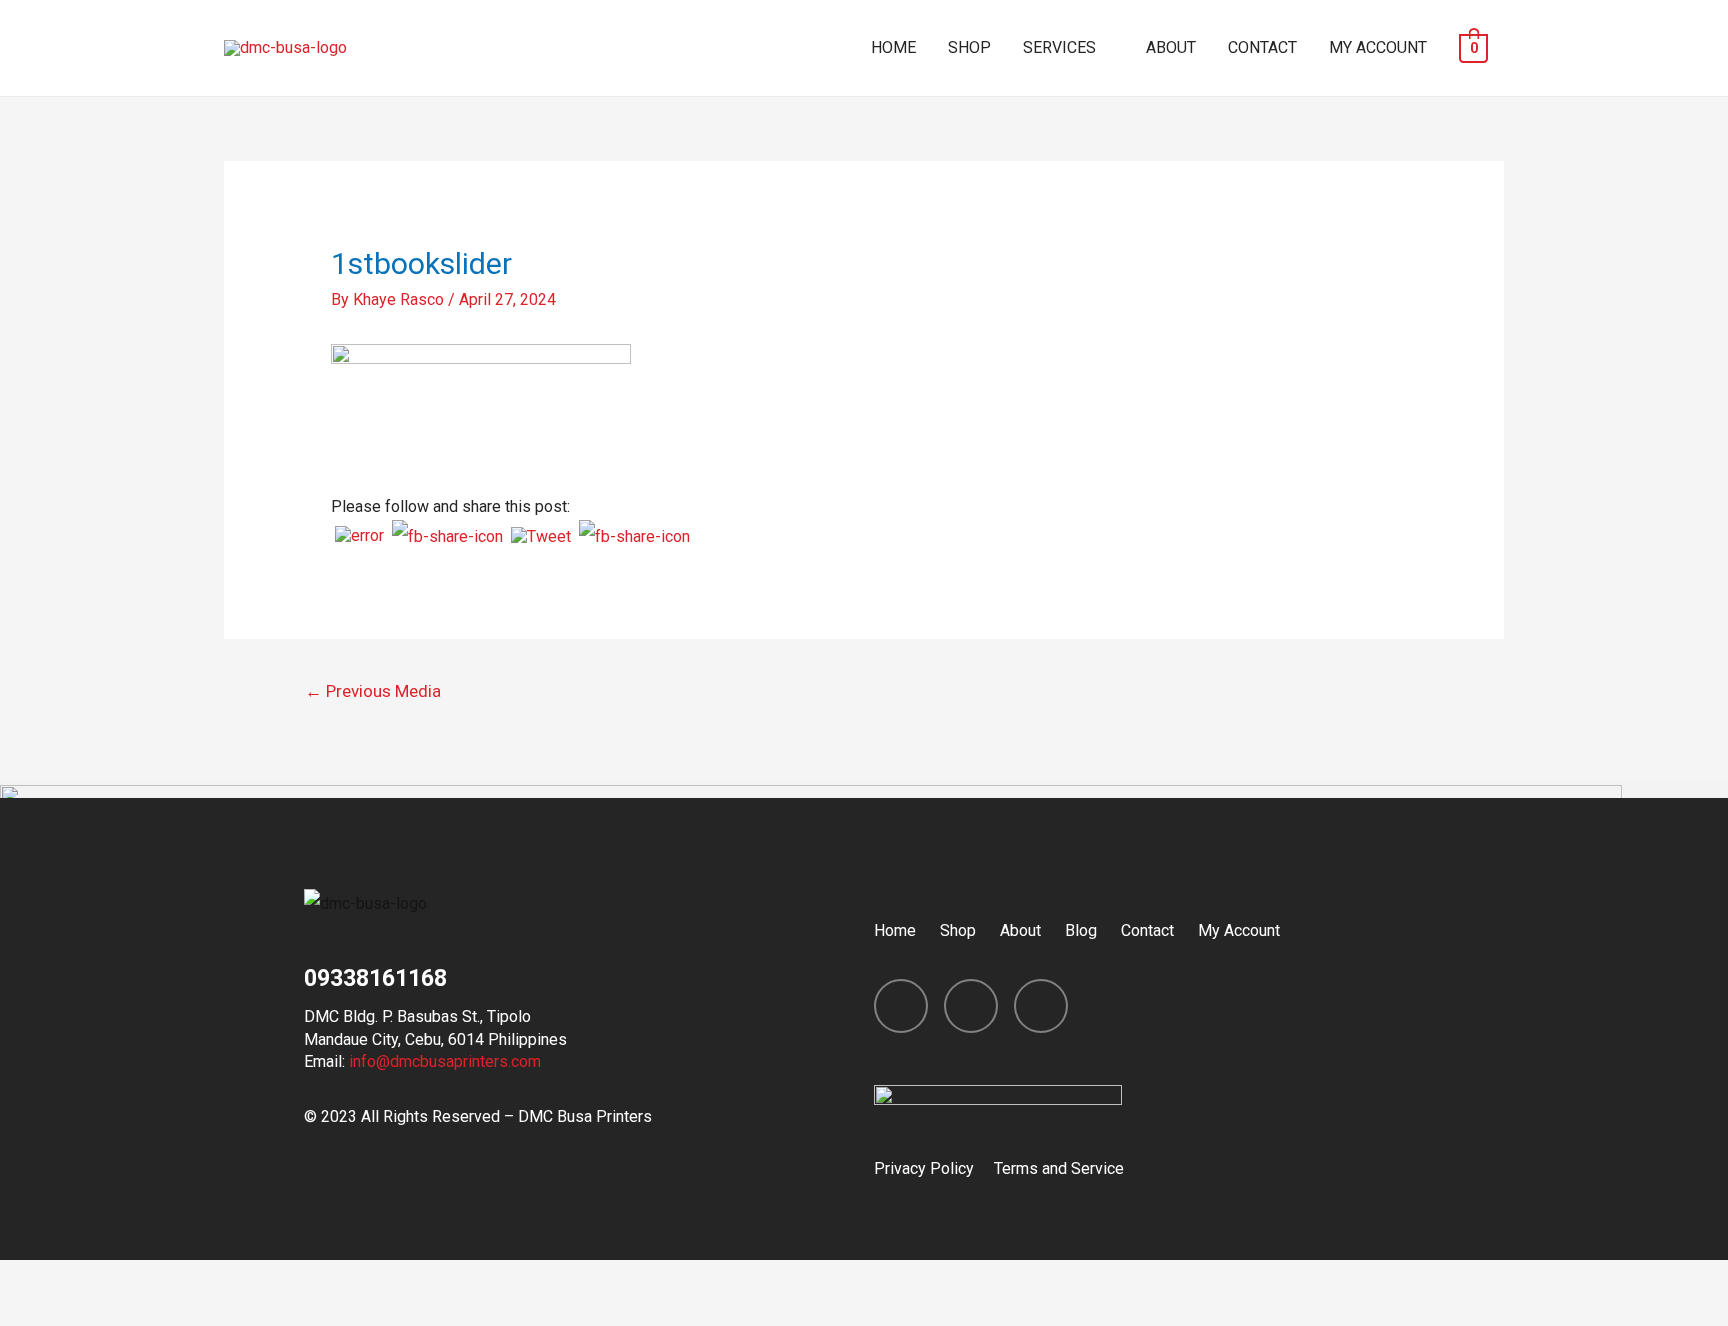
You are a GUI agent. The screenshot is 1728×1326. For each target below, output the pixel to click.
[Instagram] (971, 1006)
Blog (1081, 930)
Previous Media (373, 691)
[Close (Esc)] (40, 1280)
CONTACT (1262, 47)
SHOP (969, 47)
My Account (1239, 930)
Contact (1147, 930)
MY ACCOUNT (1378, 47)
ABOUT (1171, 47)
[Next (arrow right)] (124, 1313)
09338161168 (375, 978)
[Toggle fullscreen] (208, 1280)
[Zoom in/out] (292, 1280)
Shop (958, 930)
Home (895, 930)
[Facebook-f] (901, 1006)
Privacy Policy (924, 1168)
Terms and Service (1059, 1168)
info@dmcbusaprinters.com (445, 1061)
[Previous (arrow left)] (40, 1313)
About (1020, 930)
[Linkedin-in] (1041, 1006)
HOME (893, 47)
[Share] (124, 1280)
